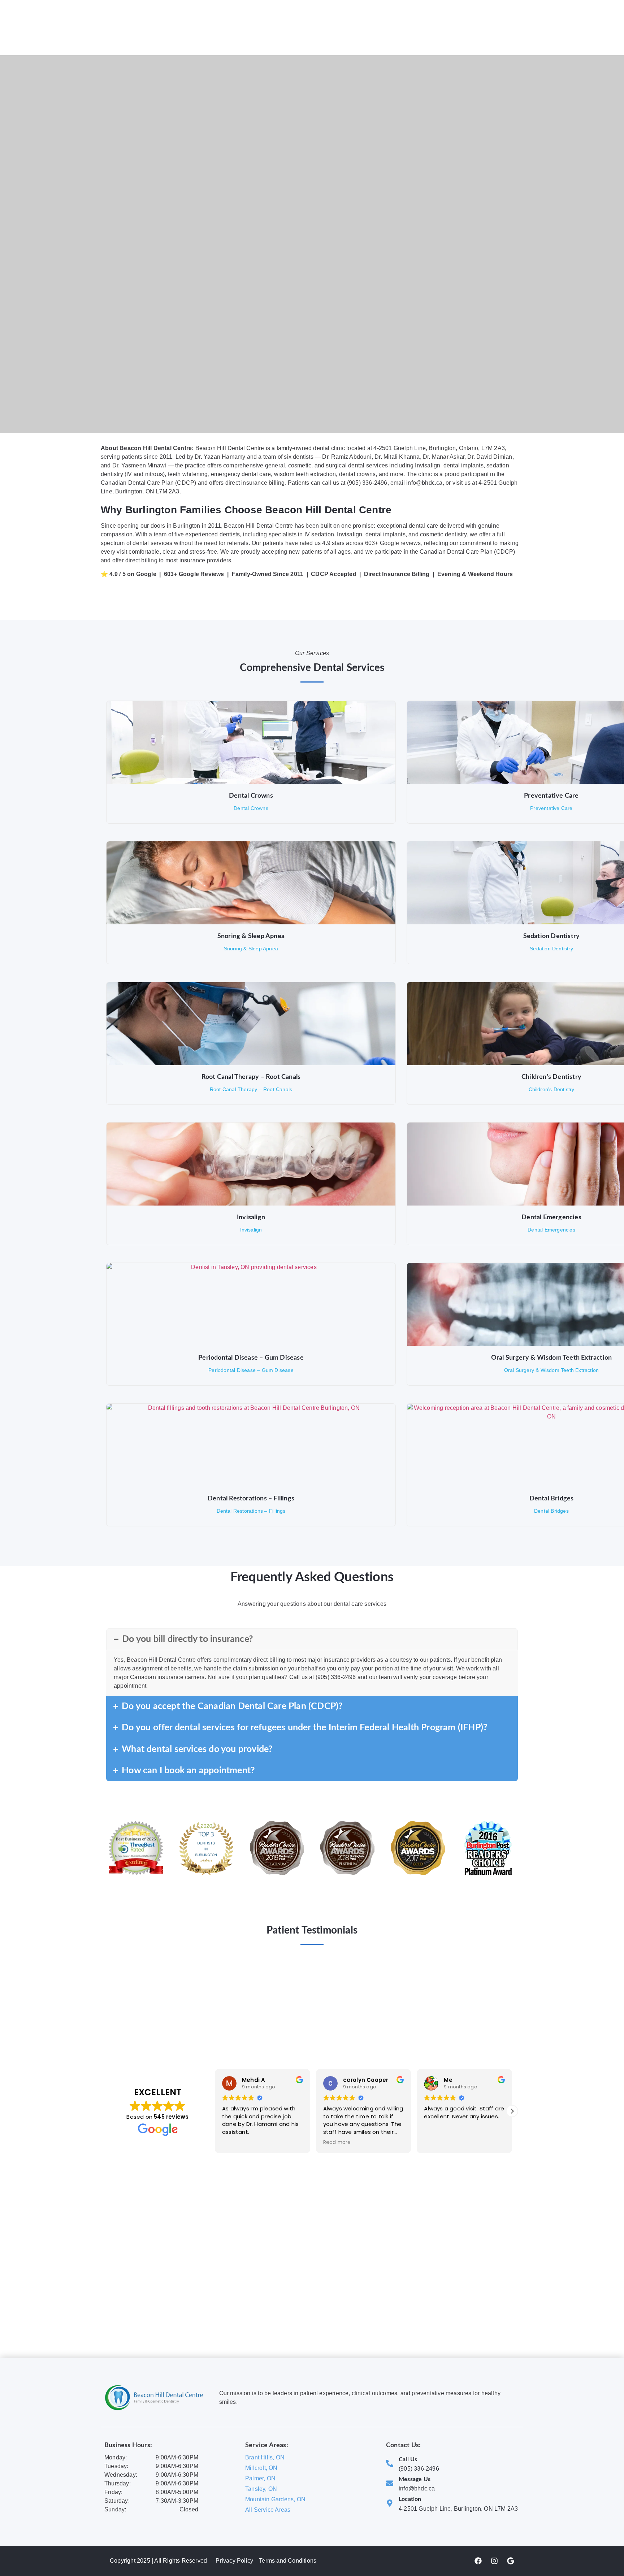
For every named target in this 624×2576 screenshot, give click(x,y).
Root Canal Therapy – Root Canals (251, 1077)
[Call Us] (390, 2463)
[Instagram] (494, 2561)
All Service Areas (268, 2510)
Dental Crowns (251, 796)
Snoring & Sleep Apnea (251, 936)
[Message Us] (390, 2483)
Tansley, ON (261, 2489)
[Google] (511, 2561)
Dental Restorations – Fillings (251, 1499)
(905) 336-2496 (419, 2469)
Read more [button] (337, 2143)
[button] (512, 2111)
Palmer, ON (260, 2478)
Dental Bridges (552, 1499)
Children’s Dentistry (551, 1077)
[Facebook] (478, 2561)
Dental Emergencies (551, 1217)
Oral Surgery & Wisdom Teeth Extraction (552, 1358)
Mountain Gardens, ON (275, 2499)
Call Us (408, 2459)
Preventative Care (551, 796)
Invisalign (251, 1217)
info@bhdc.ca (417, 2488)
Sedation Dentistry (552, 936)
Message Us (415, 2479)
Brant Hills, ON (265, 2457)
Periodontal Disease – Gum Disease (251, 1358)
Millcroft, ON (261, 2468)
